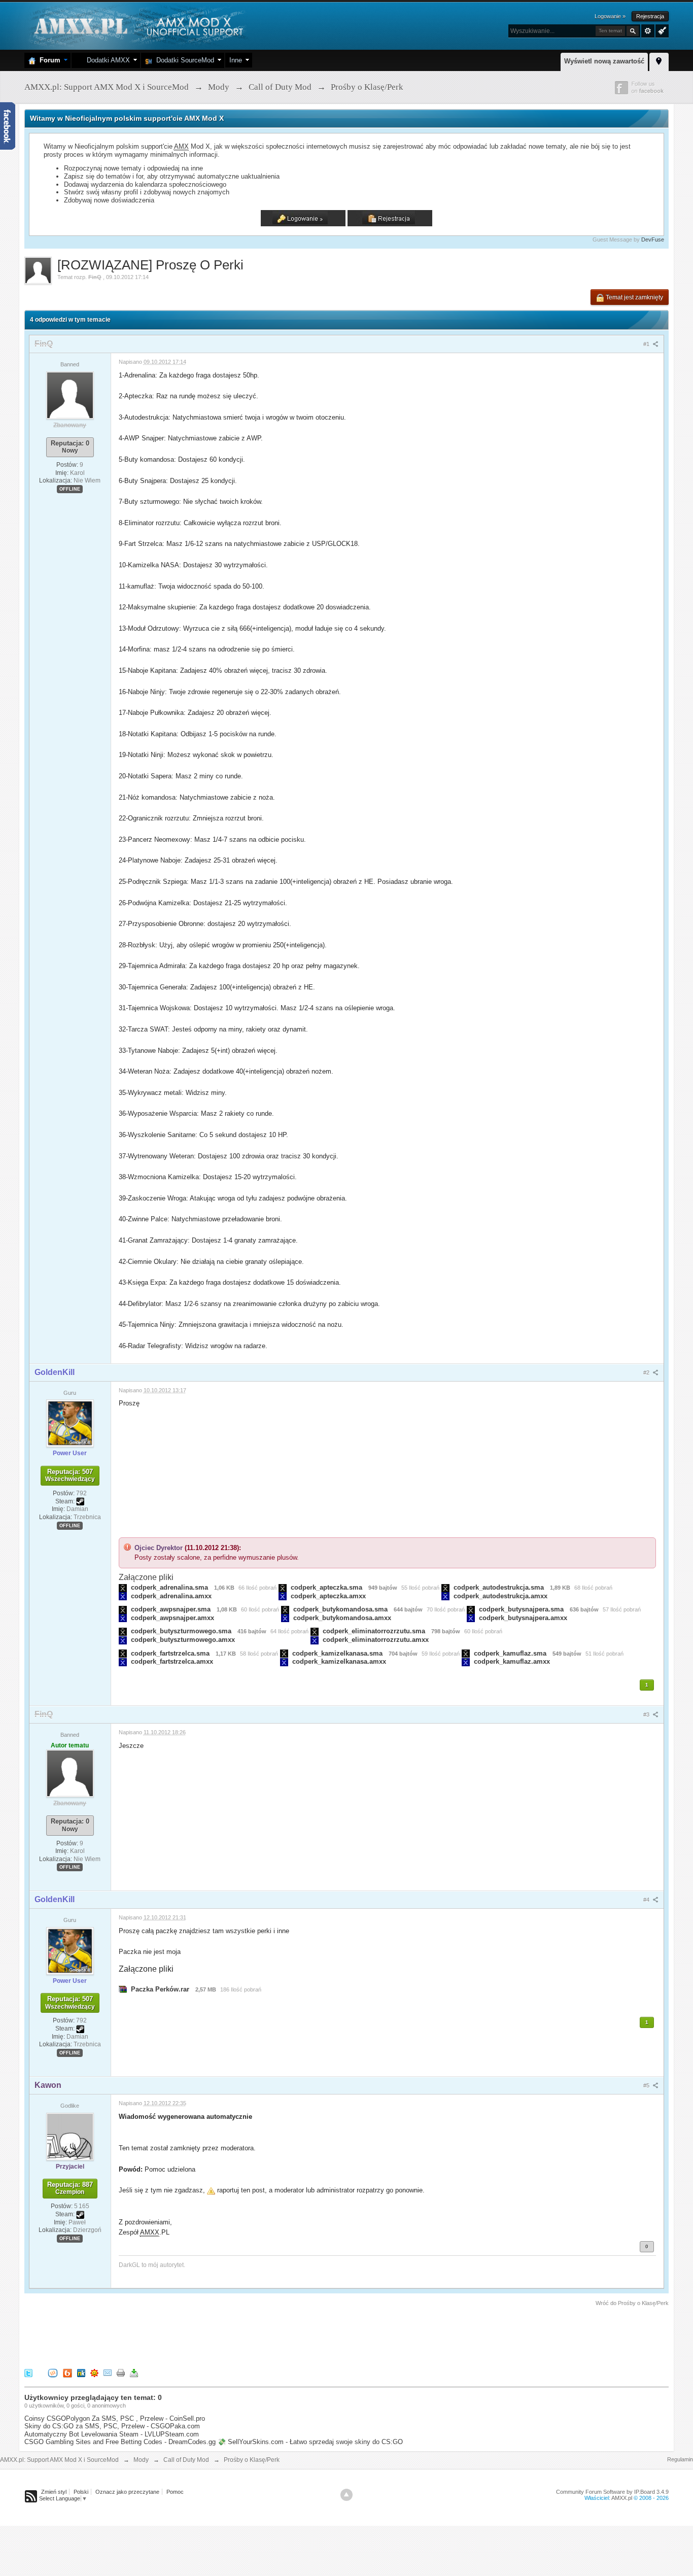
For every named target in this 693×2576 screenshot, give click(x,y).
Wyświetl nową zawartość (604, 61)
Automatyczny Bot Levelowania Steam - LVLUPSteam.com (112, 2434)
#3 (647, 1714)
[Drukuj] (121, 2372)
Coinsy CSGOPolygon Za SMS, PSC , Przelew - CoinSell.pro (115, 2418)
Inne (236, 60)
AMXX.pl (622, 2498)
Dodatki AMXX (106, 60)
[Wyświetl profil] (70, 395)
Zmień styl (54, 2492)
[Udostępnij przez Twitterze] (28, 2372)
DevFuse (653, 239)
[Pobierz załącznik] (123, 1587)
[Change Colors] (661, 30)
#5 (647, 2085)
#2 (647, 1372)
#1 (647, 344)
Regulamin (680, 2459)
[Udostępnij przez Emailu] (108, 2372)
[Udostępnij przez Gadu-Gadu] (94, 2372)
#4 (647, 1900)
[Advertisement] (209, 2335)
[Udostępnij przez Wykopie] (53, 2372)
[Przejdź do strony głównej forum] (137, 25)
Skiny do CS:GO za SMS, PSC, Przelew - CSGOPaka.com (112, 2426)
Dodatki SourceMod (183, 60)
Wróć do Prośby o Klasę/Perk (632, 2303)
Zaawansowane (648, 31)
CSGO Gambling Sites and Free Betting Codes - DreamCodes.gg (120, 2442)
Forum (48, 60)
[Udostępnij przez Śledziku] (81, 2372)
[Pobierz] (134, 2372)
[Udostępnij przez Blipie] (67, 2372)
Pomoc (175, 2492)
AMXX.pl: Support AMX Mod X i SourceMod (59, 2460)
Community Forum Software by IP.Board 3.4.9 (612, 2492)
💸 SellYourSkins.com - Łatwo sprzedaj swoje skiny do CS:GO (310, 2442)
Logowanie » (610, 16)
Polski (81, 2492)
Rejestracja (650, 16)
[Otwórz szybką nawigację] (659, 60)
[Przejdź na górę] (346, 2495)
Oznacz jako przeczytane (127, 2492)
